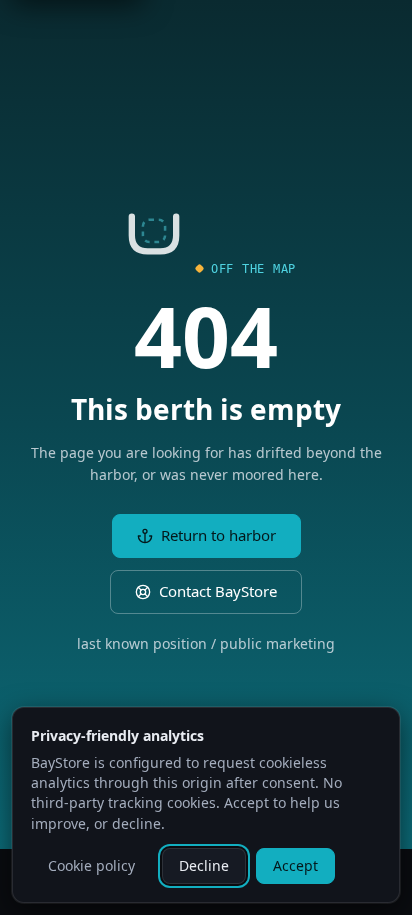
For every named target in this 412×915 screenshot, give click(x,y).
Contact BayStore (218, 591)
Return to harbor (218, 535)
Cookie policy (91, 865)
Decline (204, 865)
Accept (295, 865)
